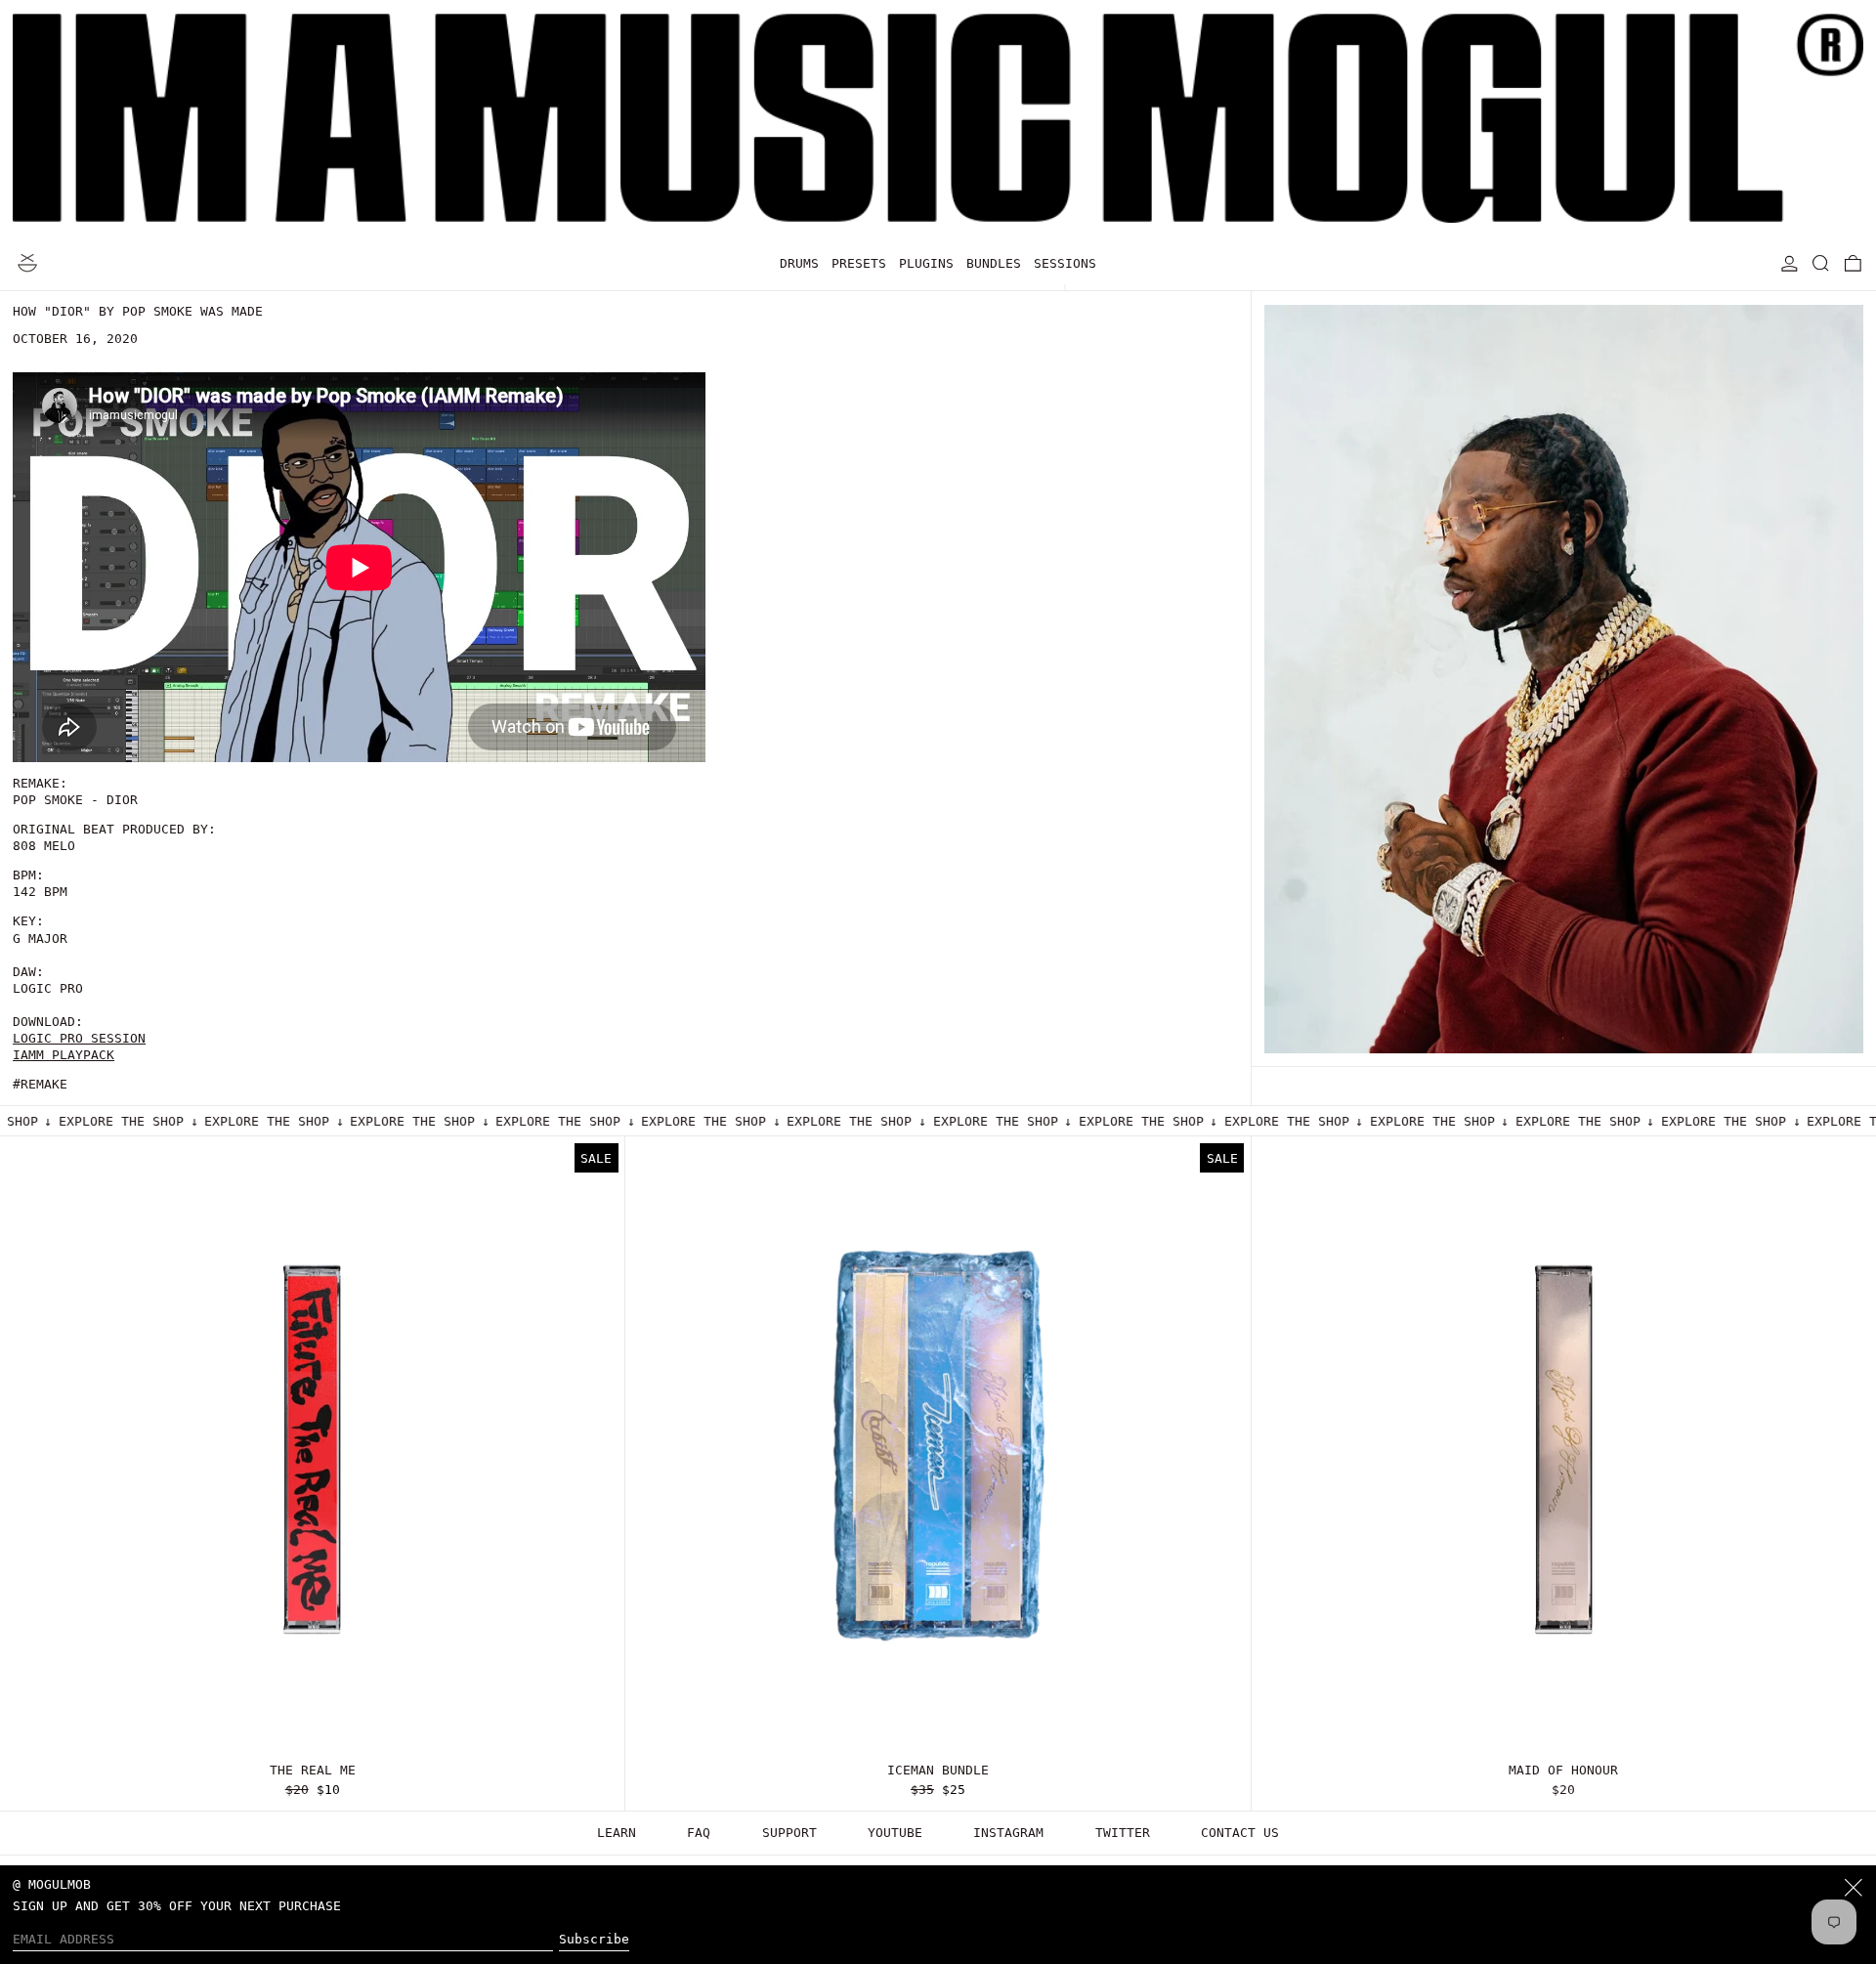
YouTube (895, 1833)
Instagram (1008, 1833)
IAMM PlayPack (64, 1055)
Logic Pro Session (79, 1038)
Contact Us (1240, 1833)
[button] (1821, 263)
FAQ (699, 1833)
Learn (617, 1833)
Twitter (1123, 1833)
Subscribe (594, 1939)
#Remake (40, 1084)
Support (789, 1833)
